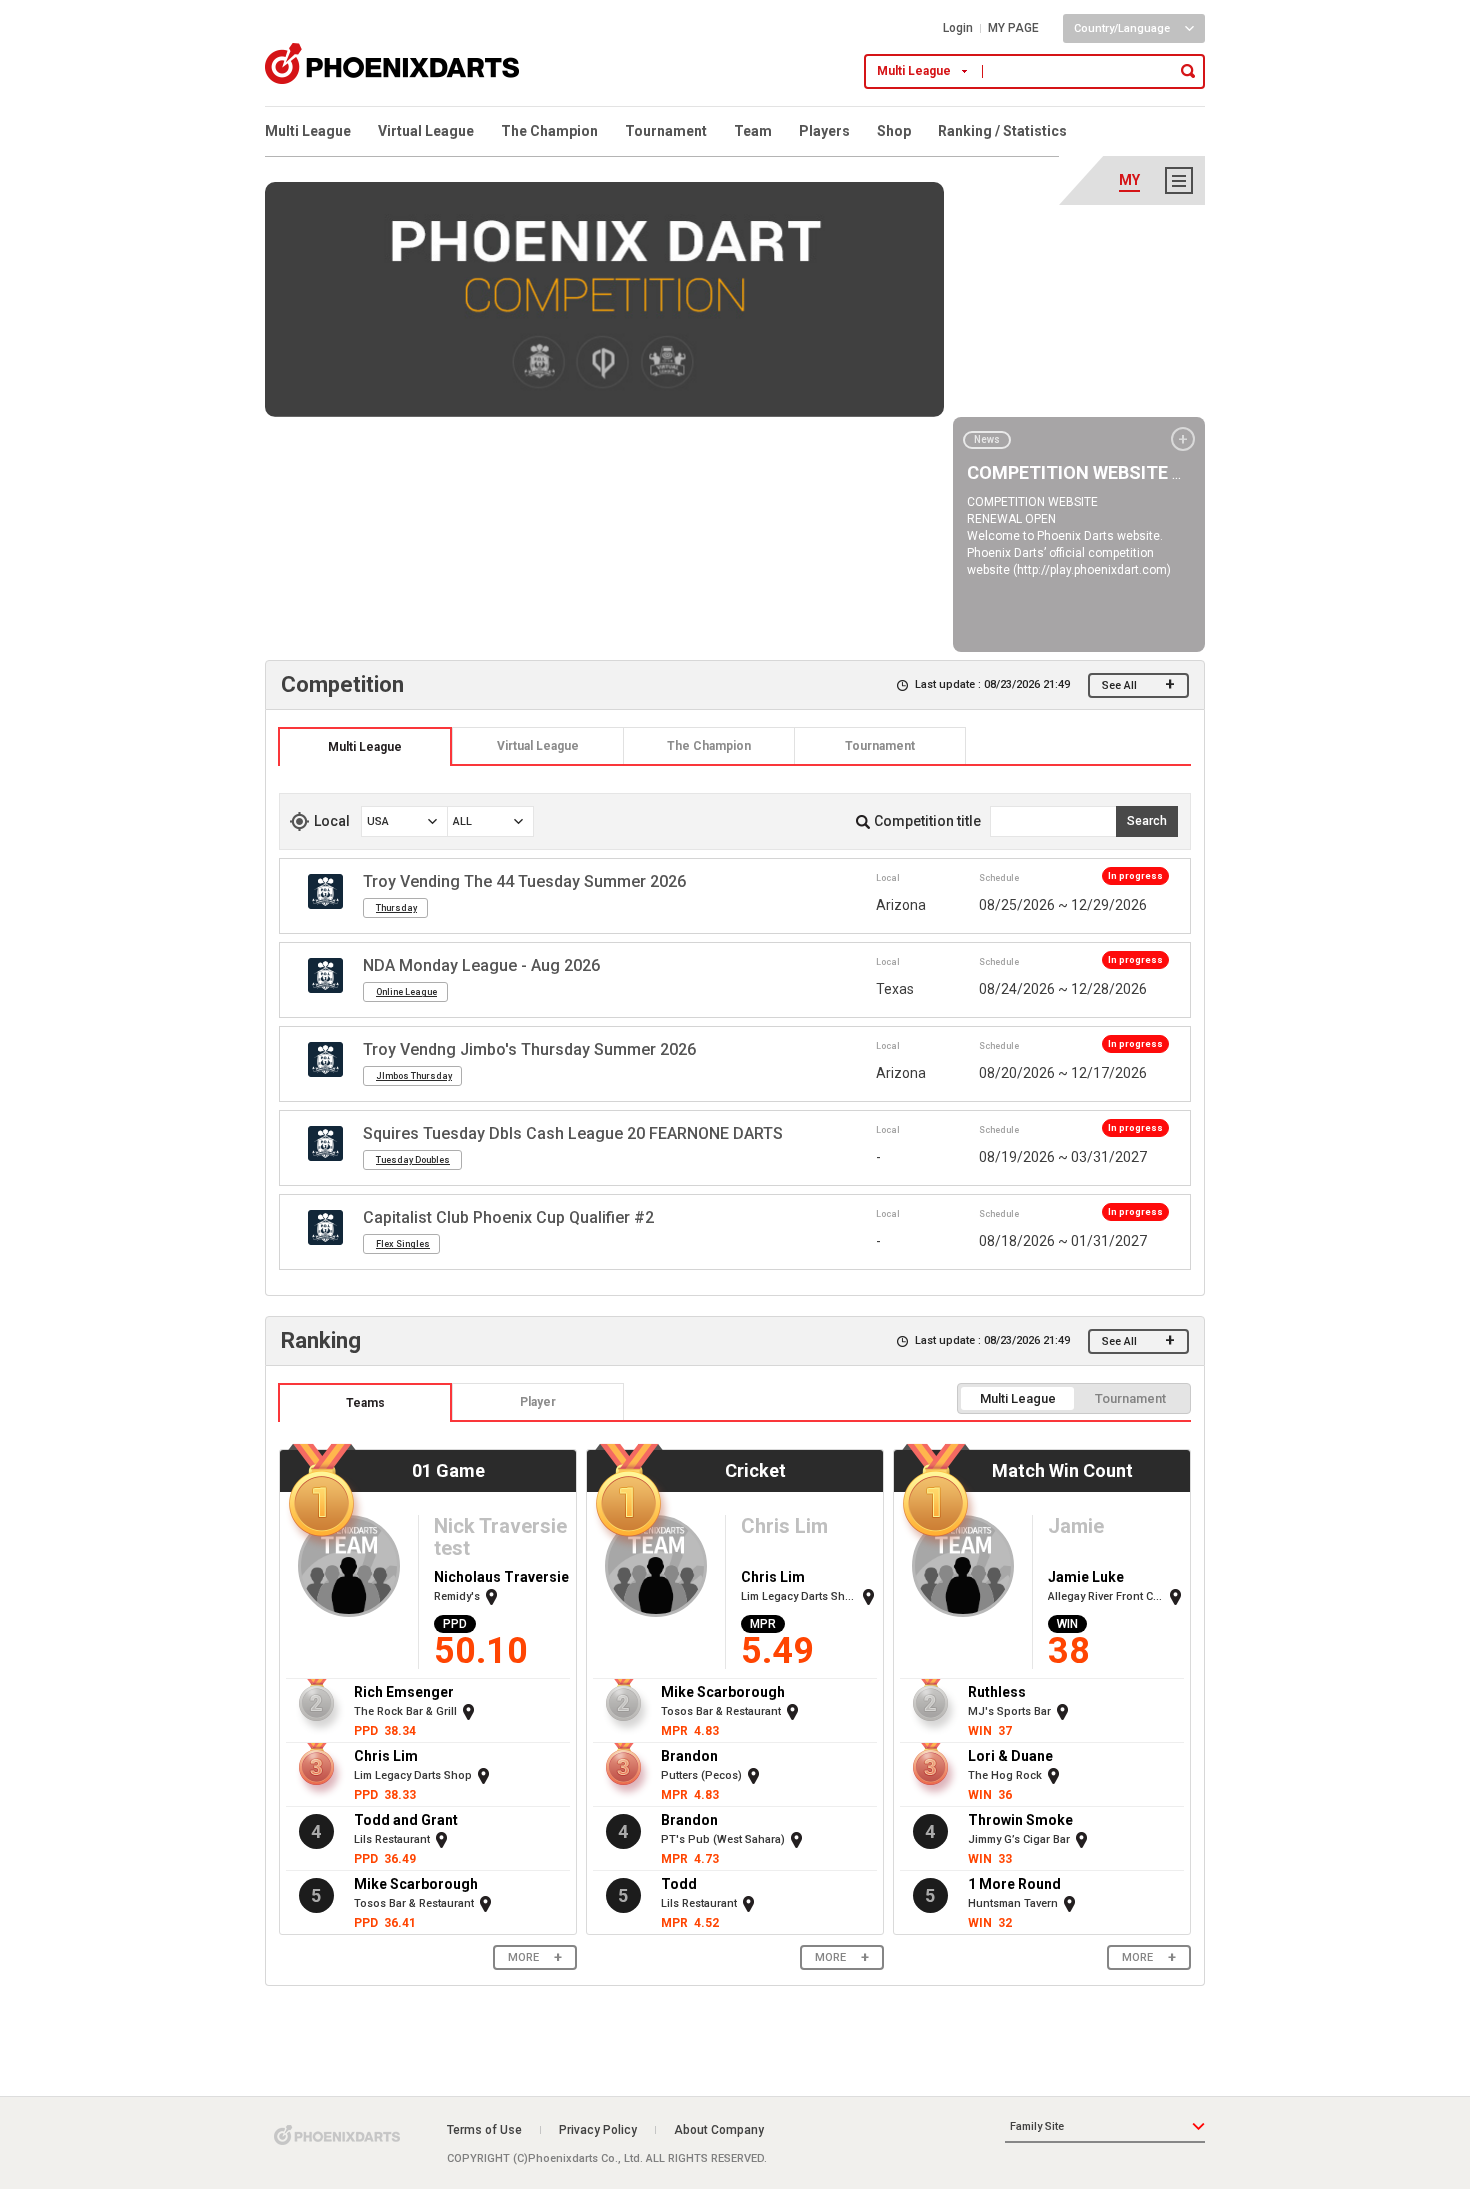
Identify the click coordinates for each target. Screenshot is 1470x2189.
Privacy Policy (598, 2130)
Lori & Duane (1010, 1756)
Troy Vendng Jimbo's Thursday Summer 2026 (529, 1049)
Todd (679, 1884)
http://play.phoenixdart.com (1092, 570)
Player (538, 1402)
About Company (719, 2130)
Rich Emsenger (404, 1692)
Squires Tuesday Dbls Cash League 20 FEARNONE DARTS (573, 1133)
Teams (365, 1403)
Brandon (689, 1756)
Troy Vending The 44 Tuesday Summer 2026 (524, 881)
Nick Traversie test (500, 1537)
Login (958, 28)
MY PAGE (1013, 28)
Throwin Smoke (1020, 1820)
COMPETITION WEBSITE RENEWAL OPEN (1135, 472)
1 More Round (1014, 1884)
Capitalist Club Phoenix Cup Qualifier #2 (508, 1217)
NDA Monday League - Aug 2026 (481, 965)
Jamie (1076, 1526)
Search (1147, 821)
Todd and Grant (406, 1820)
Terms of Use (484, 2130)
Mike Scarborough (416, 1884)
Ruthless (997, 1692)
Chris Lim (386, 1756)
